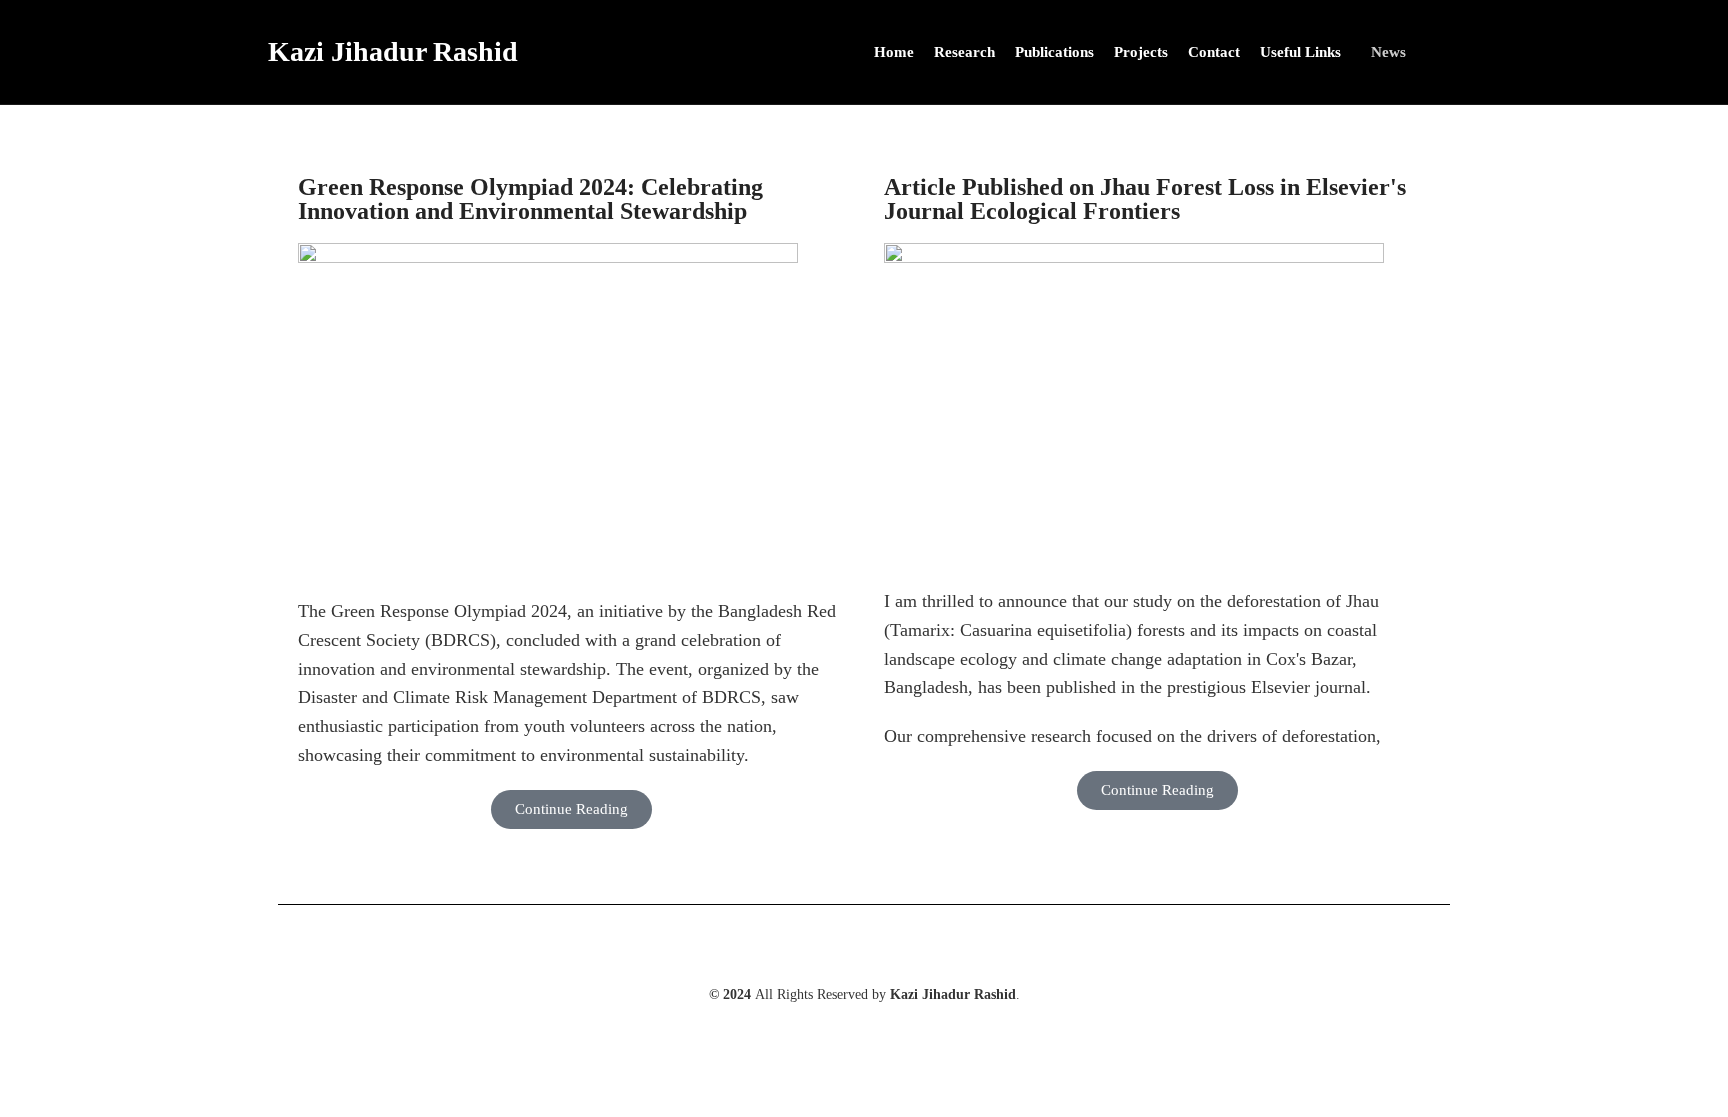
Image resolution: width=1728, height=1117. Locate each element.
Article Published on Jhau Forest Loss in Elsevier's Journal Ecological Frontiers (1145, 199)
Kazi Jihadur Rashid (393, 51)
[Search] (1454, 52)
